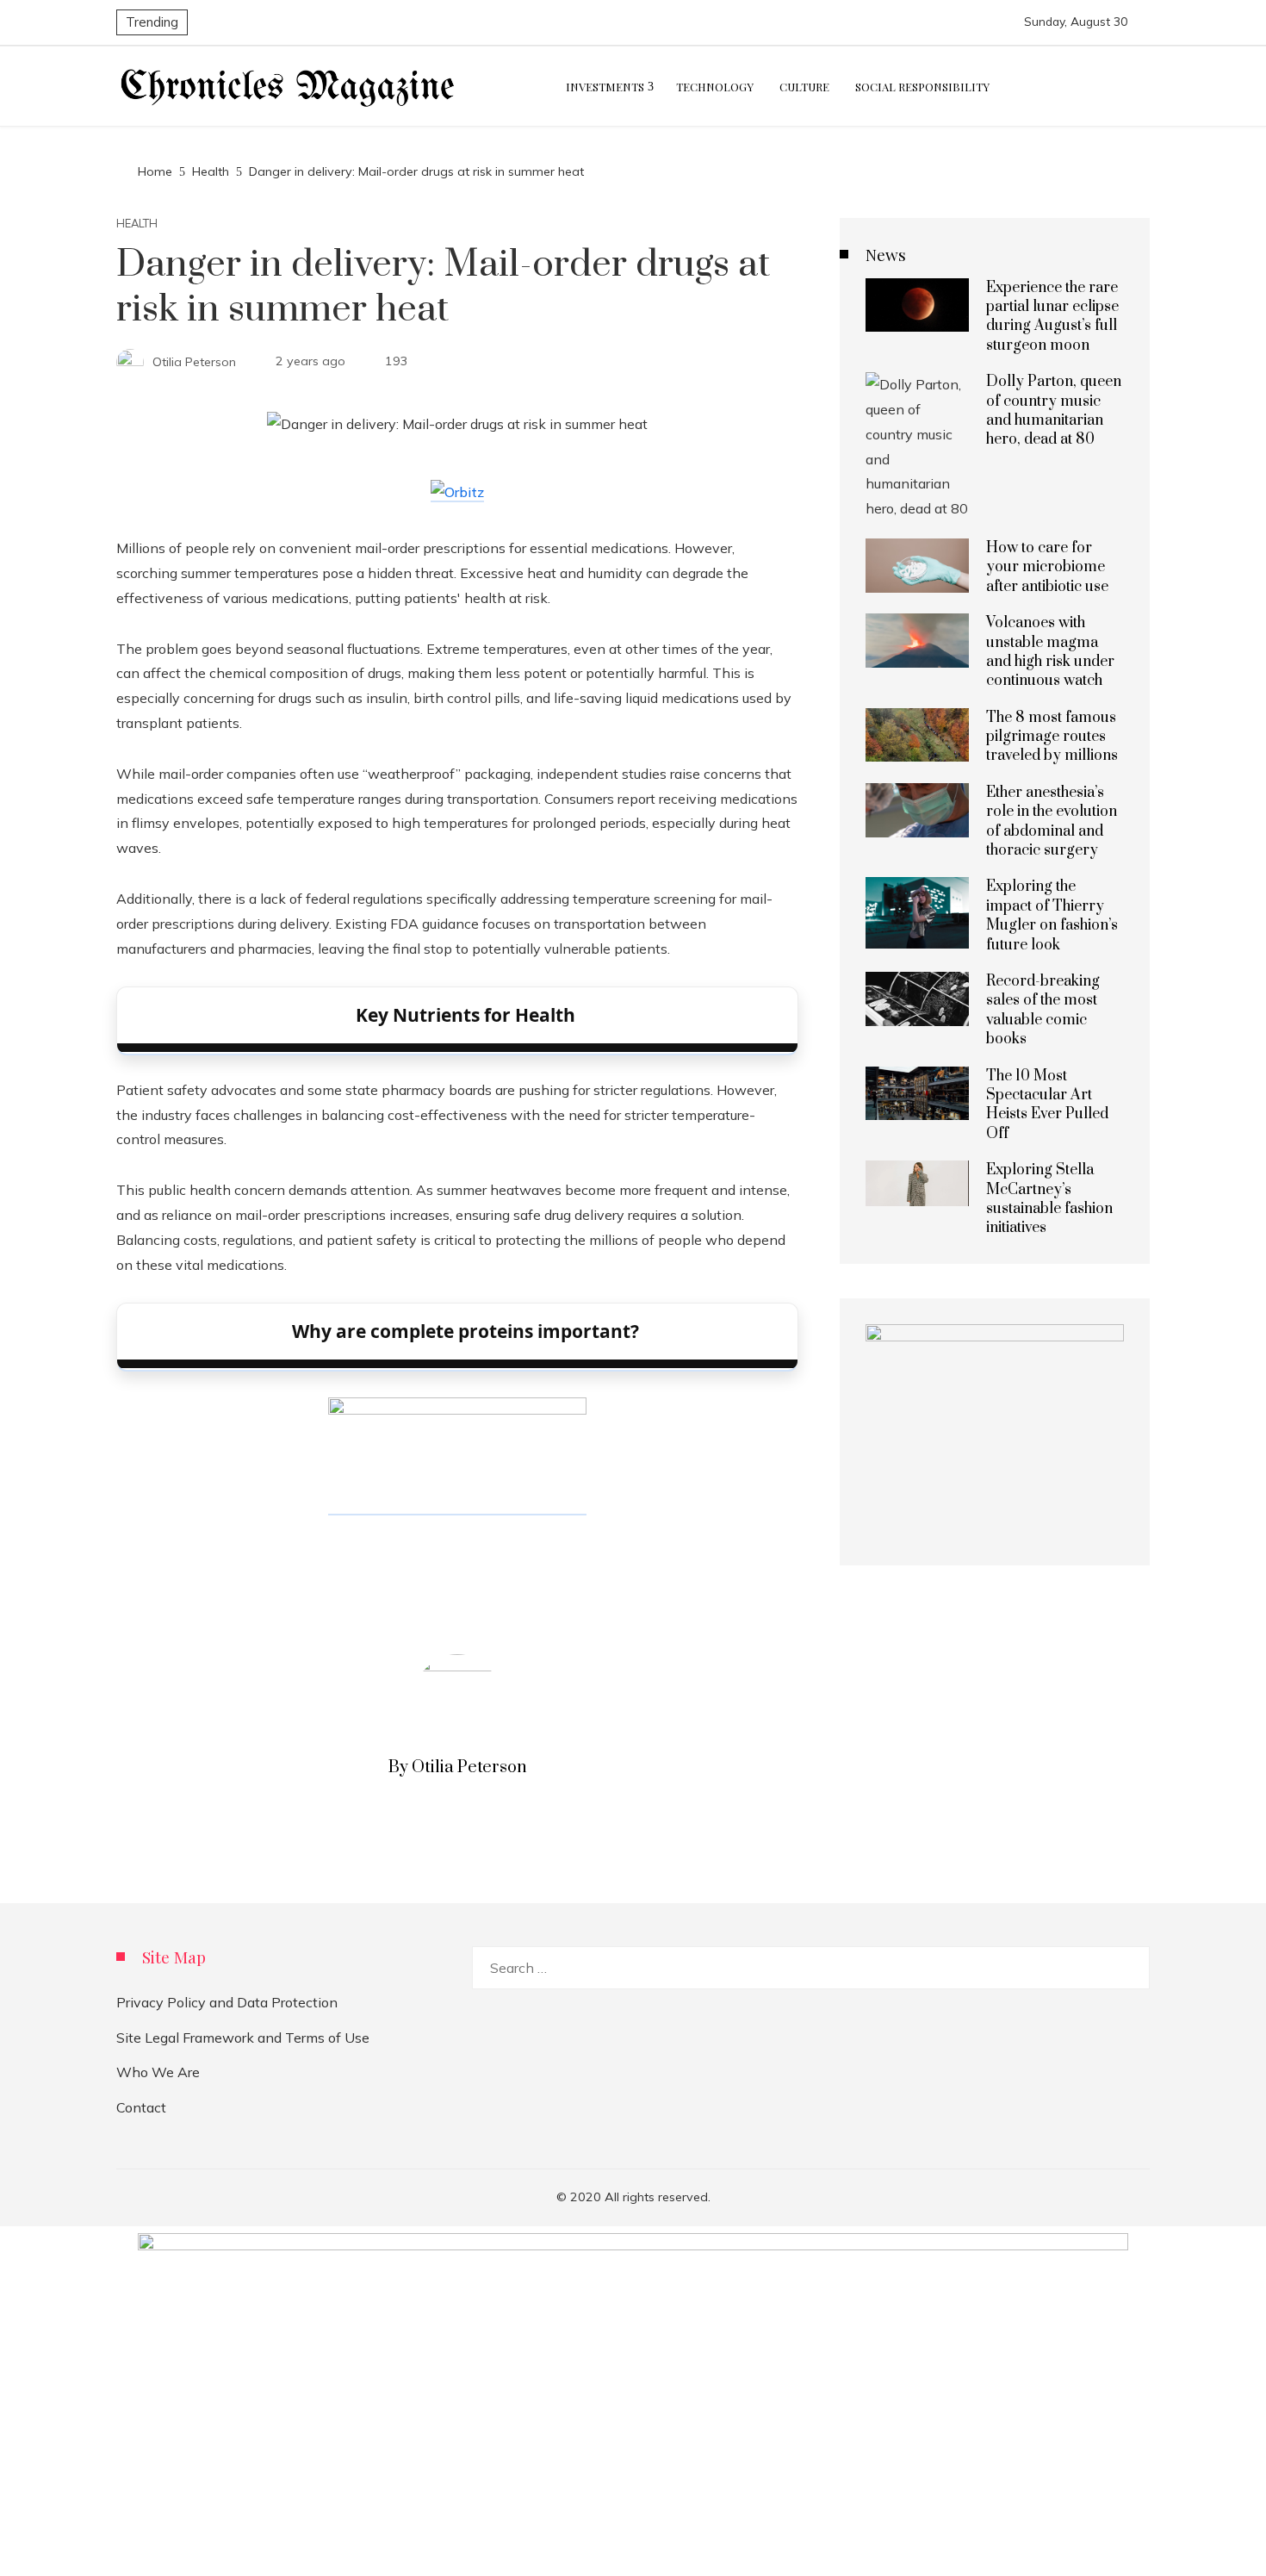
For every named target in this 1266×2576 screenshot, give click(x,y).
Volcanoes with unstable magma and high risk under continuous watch (1050, 652)
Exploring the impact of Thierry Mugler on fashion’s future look (1052, 915)
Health (137, 224)
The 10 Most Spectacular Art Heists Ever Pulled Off (1047, 1105)
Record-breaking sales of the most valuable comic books (1043, 1010)
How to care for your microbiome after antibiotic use (1047, 567)
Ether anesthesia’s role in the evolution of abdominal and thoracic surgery (1052, 821)
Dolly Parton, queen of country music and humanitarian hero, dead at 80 (1054, 411)
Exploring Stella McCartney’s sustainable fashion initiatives (1049, 1199)
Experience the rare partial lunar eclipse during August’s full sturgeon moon (1052, 317)
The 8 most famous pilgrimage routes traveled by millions (1052, 737)
